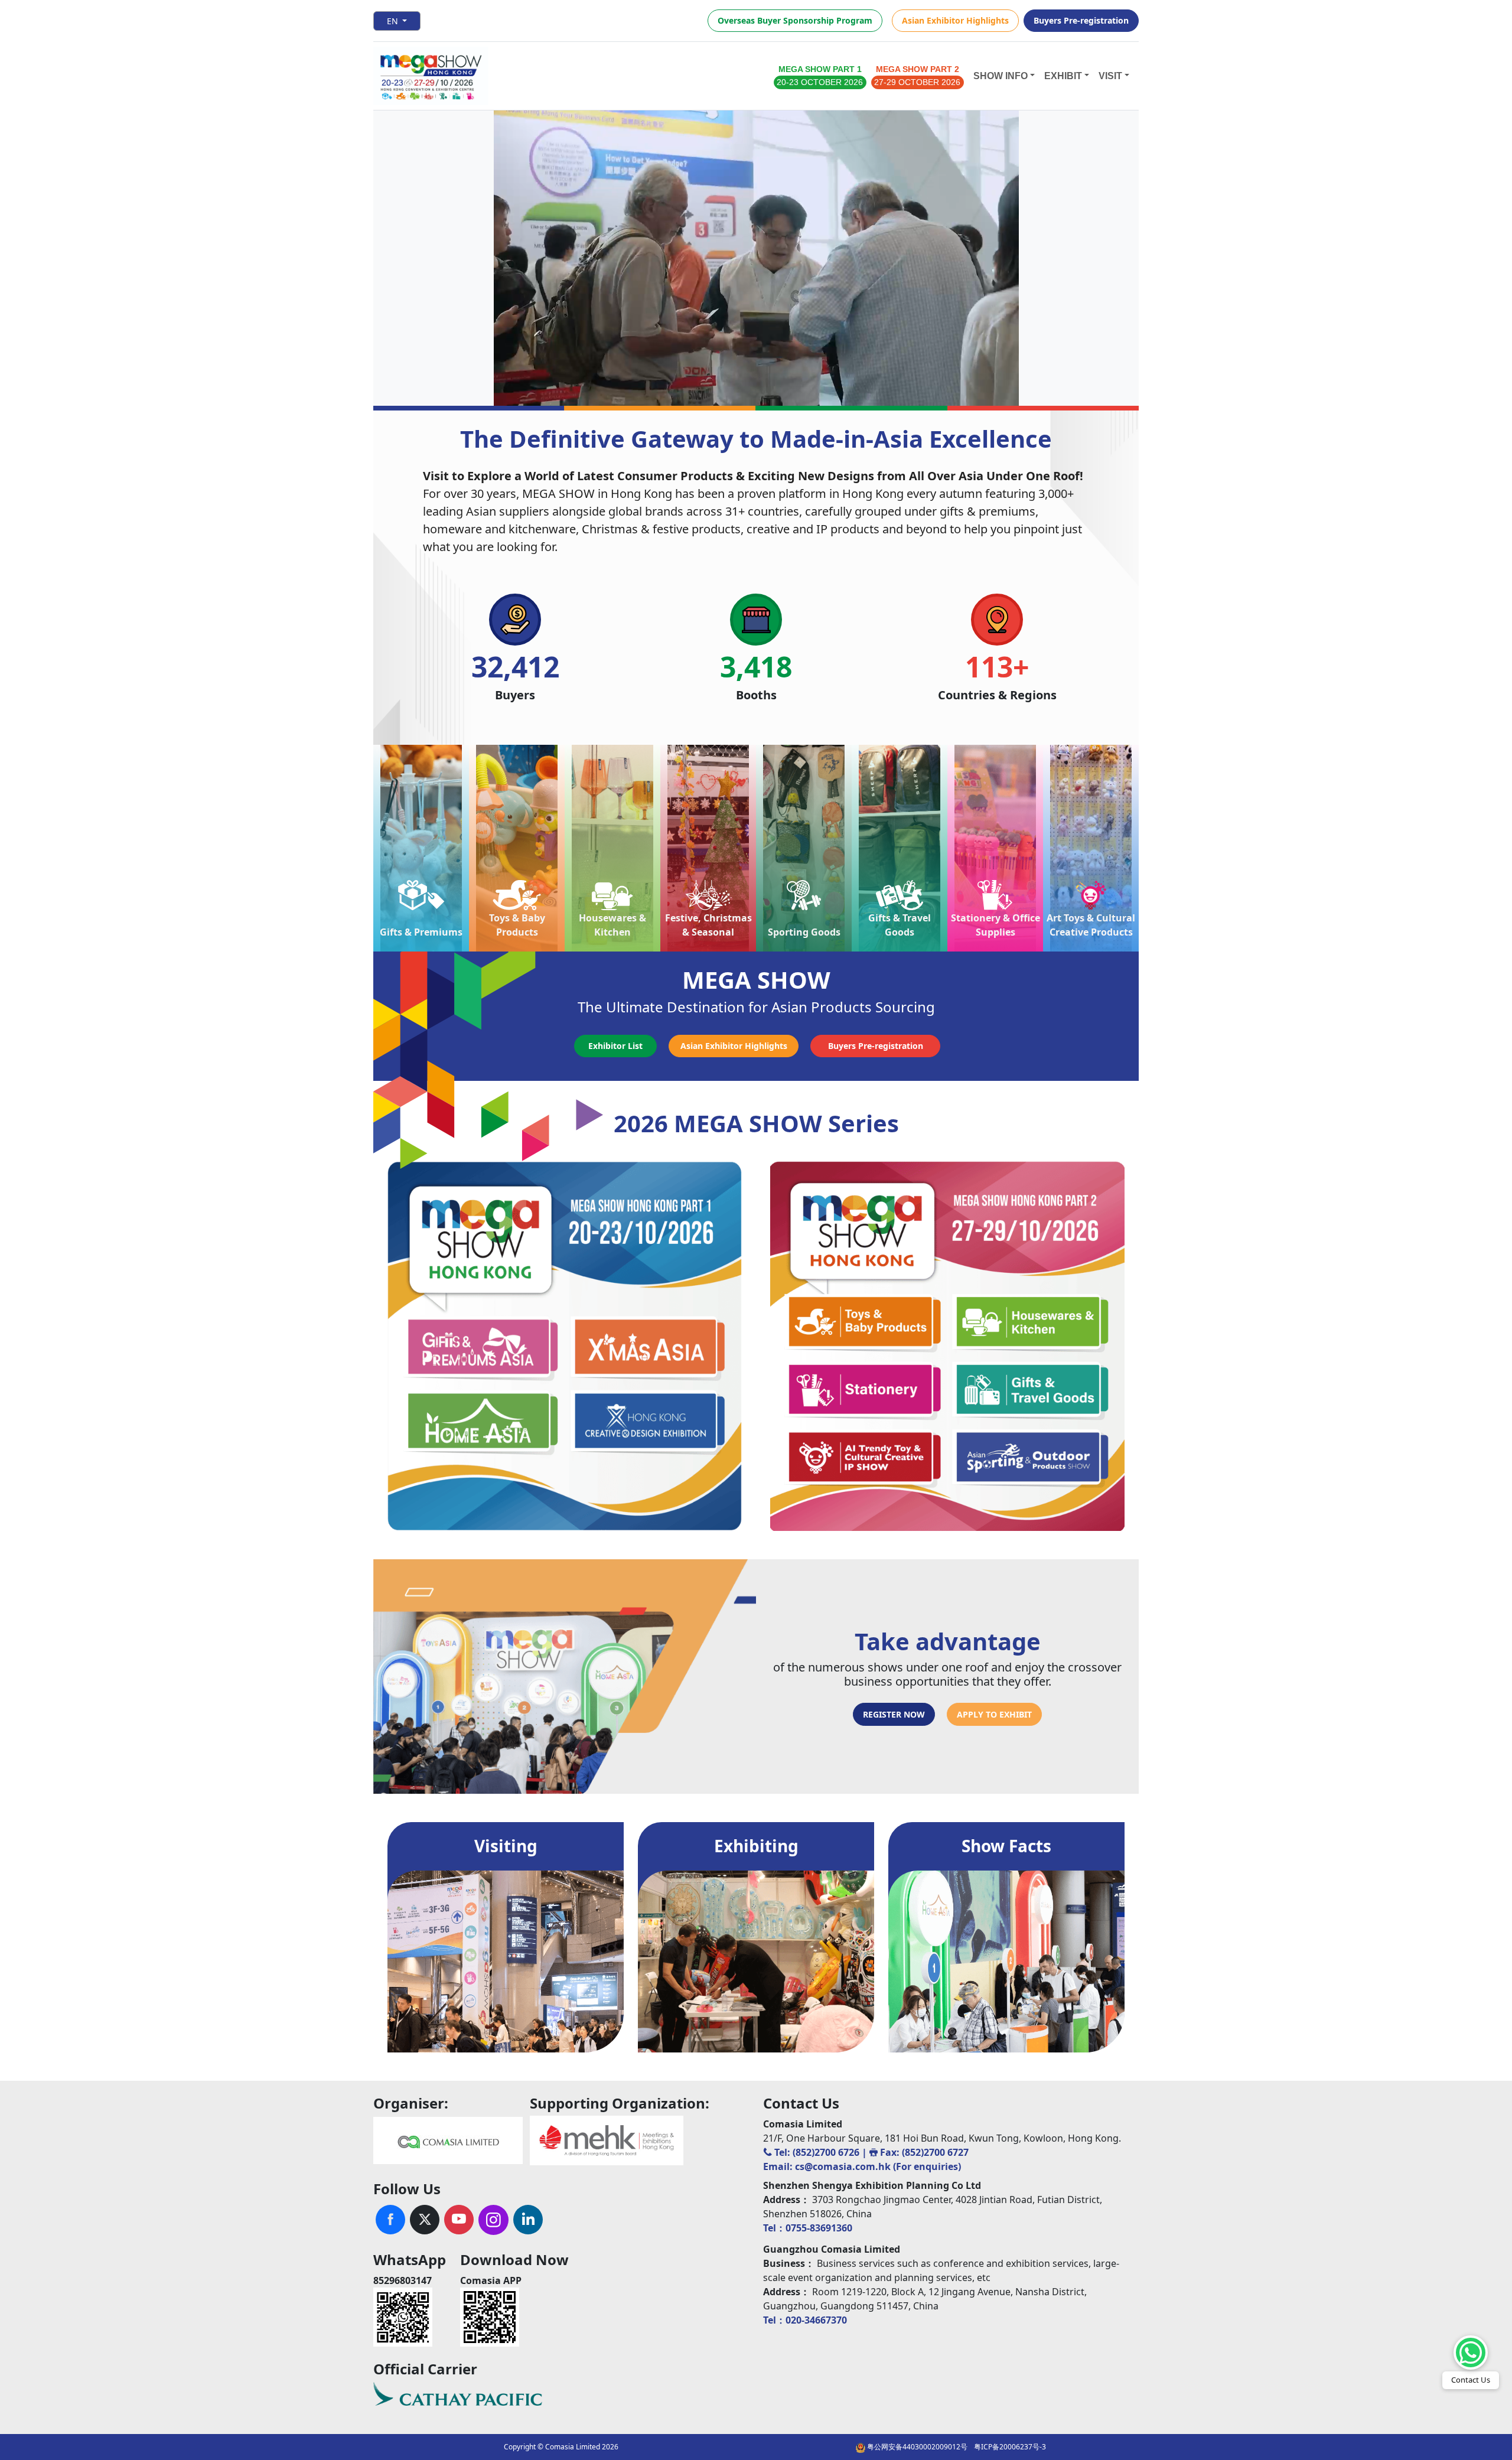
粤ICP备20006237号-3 (1010, 2447)
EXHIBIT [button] (1063, 76)
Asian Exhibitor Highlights (955, 20)
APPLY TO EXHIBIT (994, 1714)
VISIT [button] (1110, 76)
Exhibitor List (615, 1046)
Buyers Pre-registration (1081, 20)
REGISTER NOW (894, 1714)
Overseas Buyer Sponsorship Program (795, 20)
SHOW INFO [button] (1001, 76)
